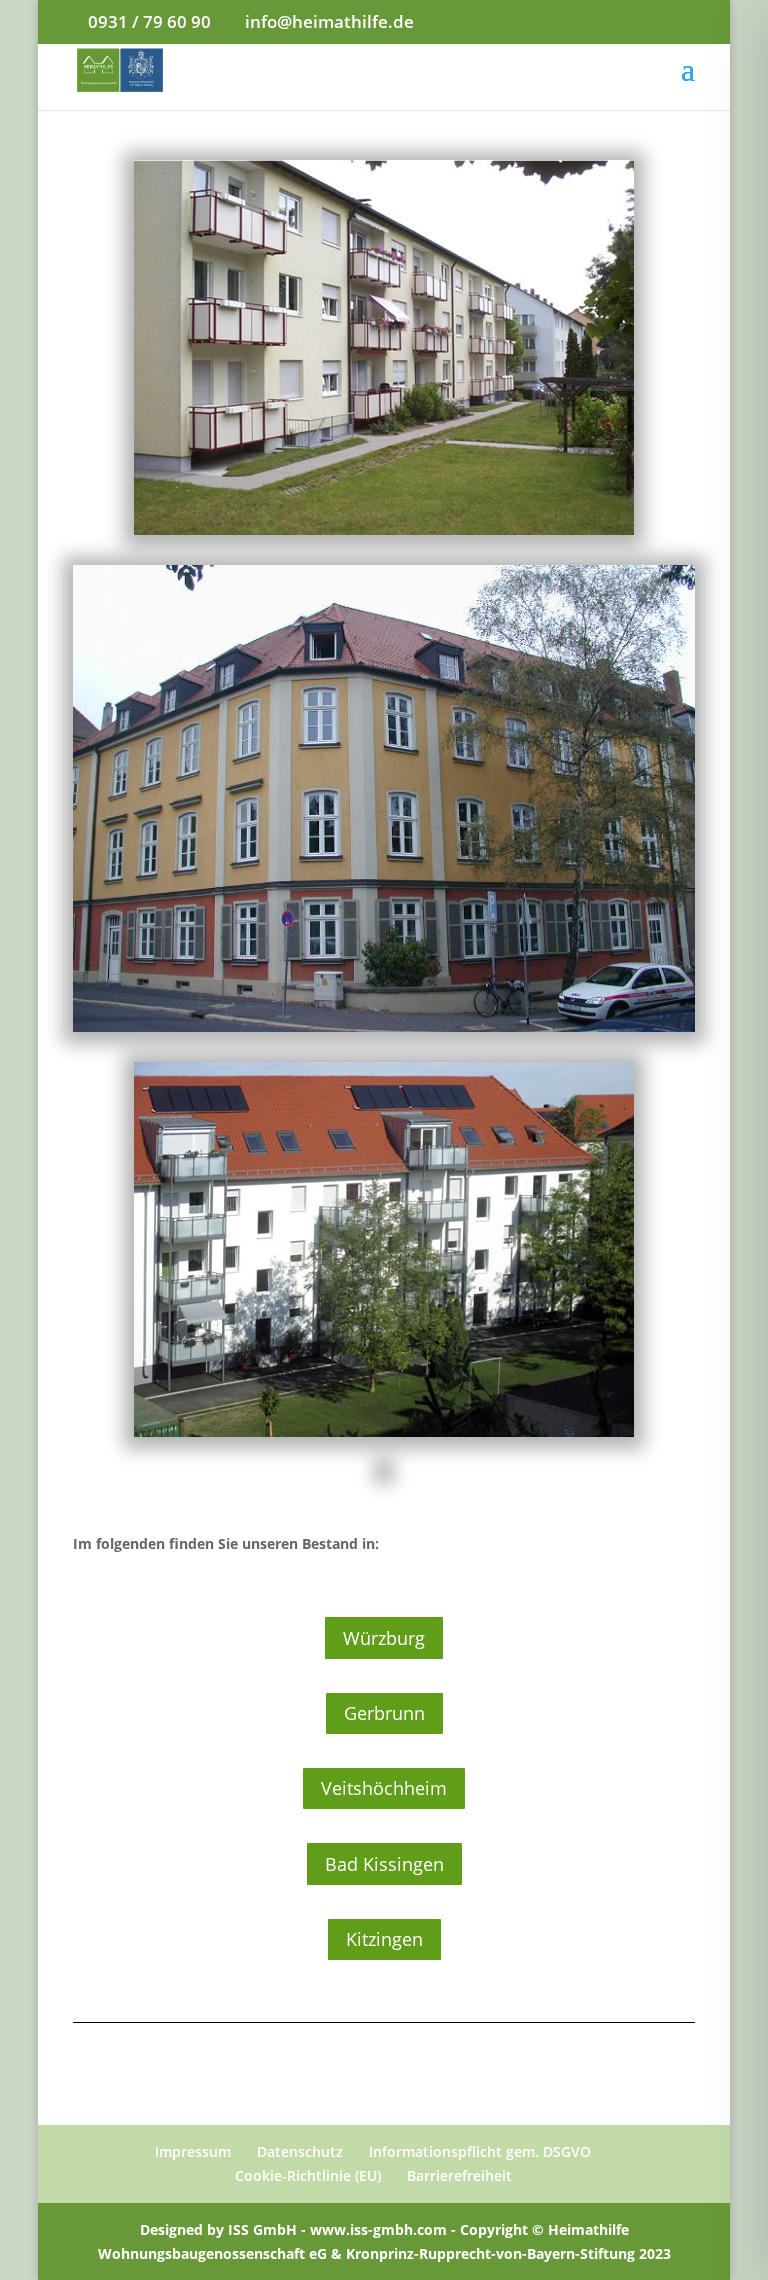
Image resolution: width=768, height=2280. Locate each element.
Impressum (193, 2151)
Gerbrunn (384, 1713)
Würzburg (384, 1638)
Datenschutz (300, 2151)
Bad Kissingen (384, 1864)
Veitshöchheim (384, 1788)
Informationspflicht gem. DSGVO (480, 2151)
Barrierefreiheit (459, 2175)
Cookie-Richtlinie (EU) (308, 2175)
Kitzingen (384, 1939)
